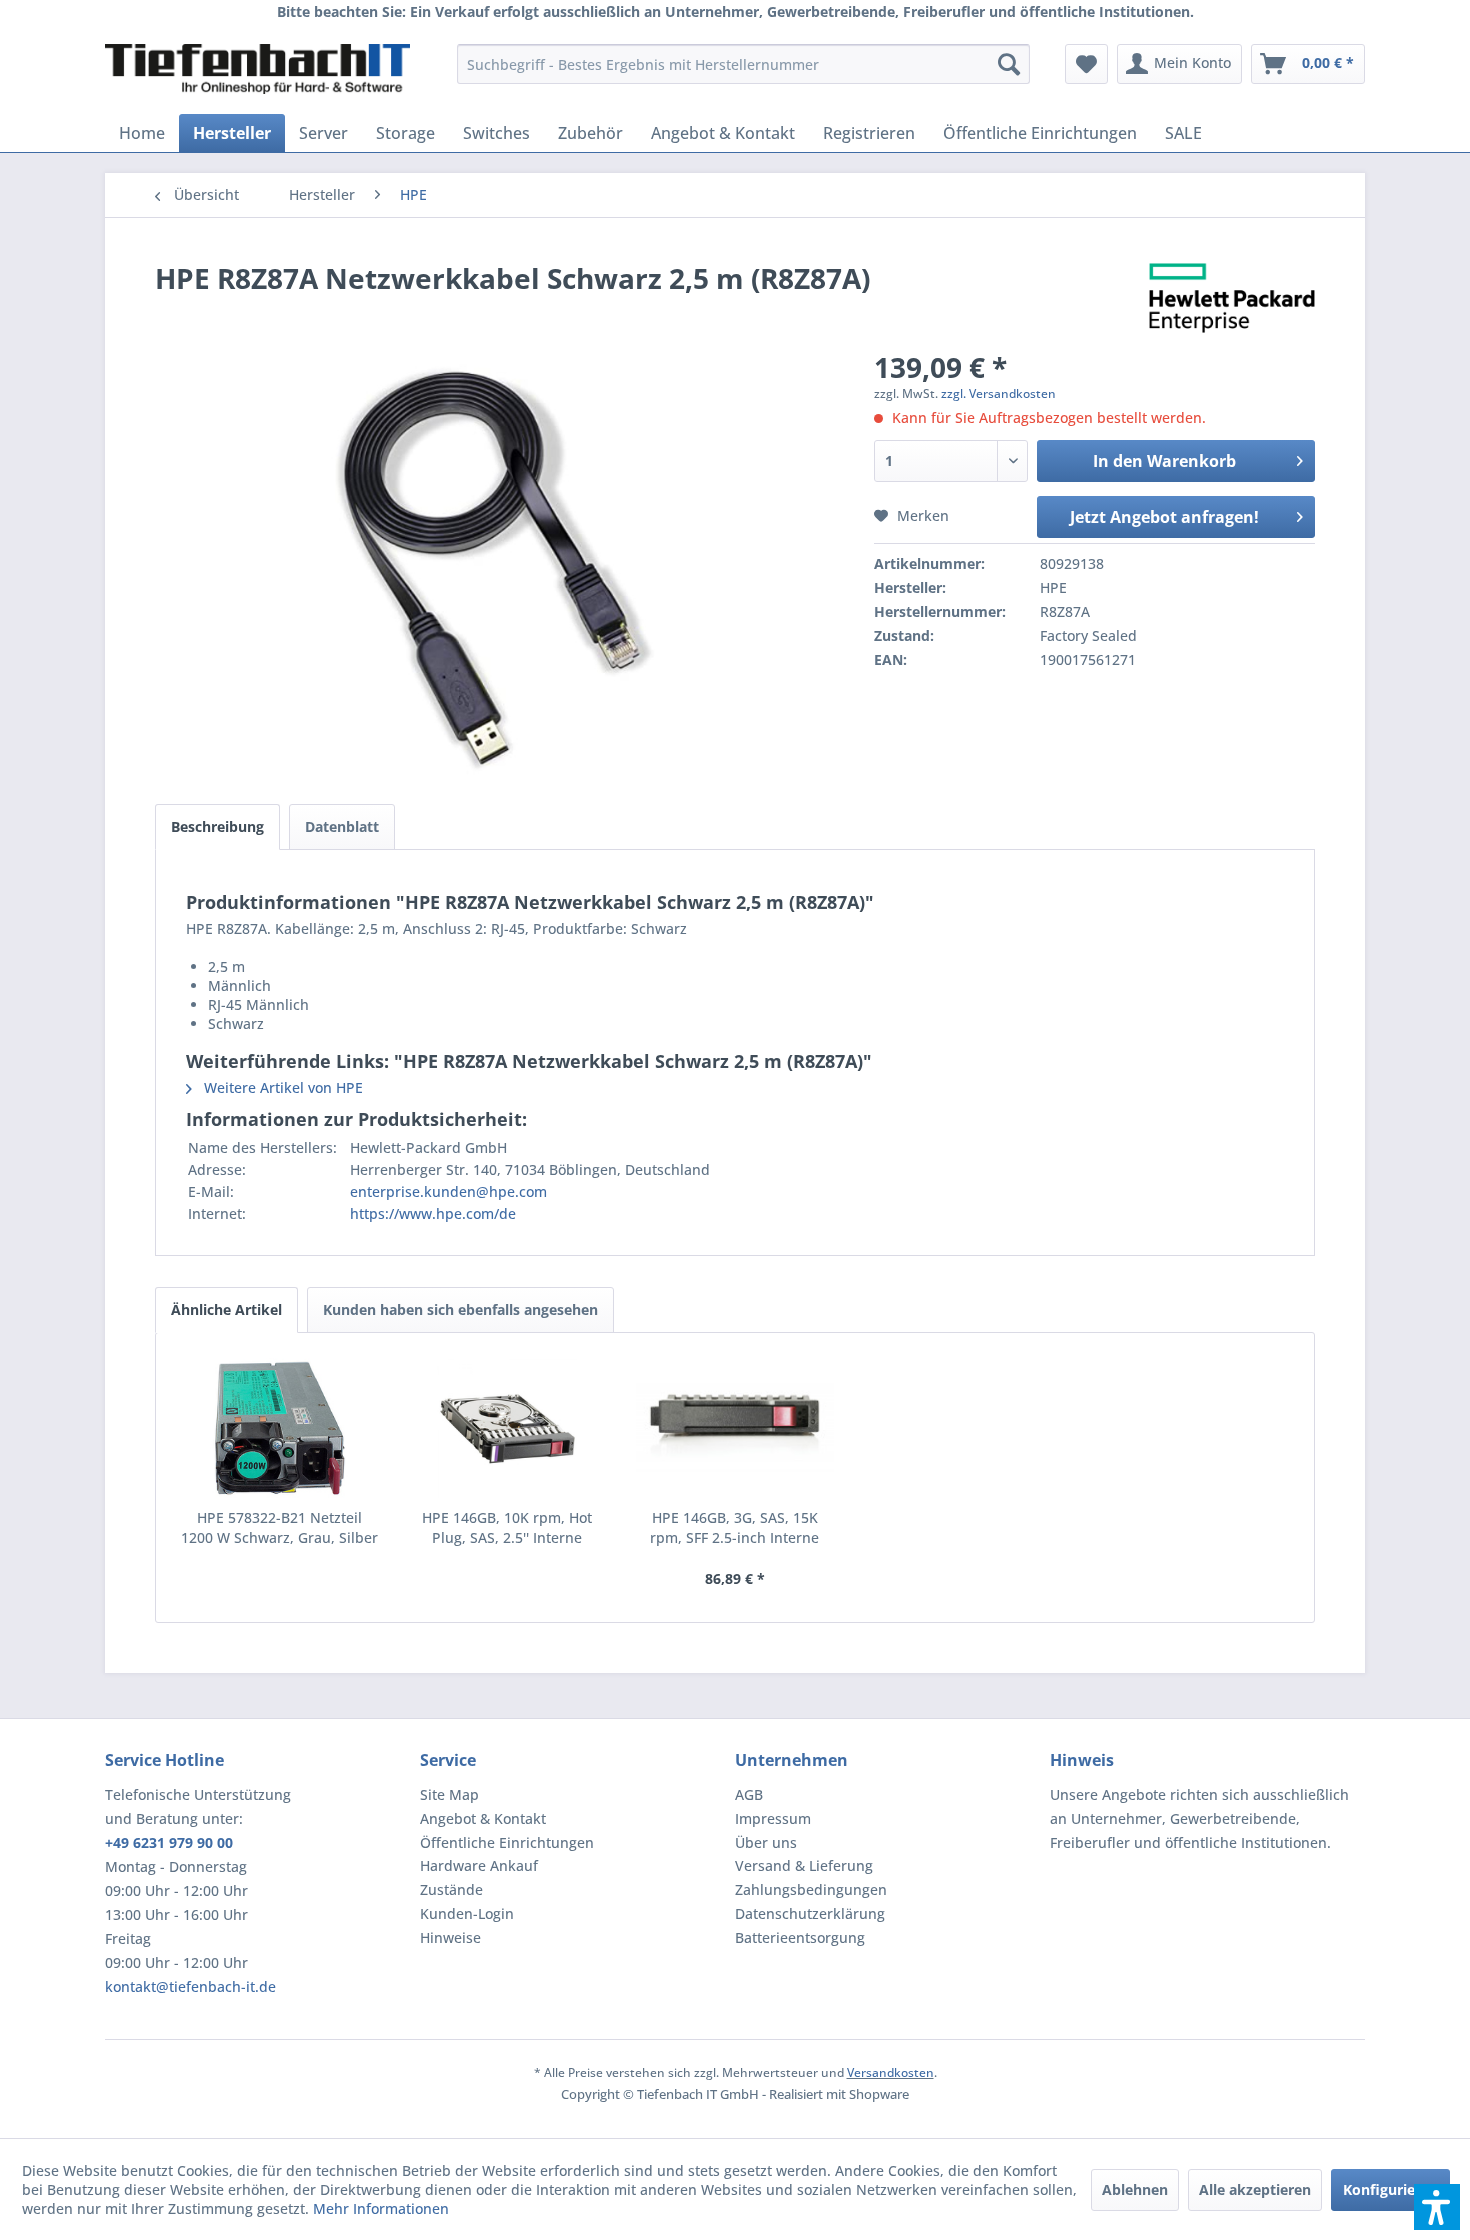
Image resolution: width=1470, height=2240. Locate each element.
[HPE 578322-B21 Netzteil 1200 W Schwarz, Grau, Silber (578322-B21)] (280, 1428)
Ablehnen (1135, 2189)
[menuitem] (743, 64)
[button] (1437, 2207)
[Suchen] (1009, 64)
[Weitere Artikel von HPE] (1232, 298)
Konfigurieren (1390, 2189)
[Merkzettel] (1086, 64)
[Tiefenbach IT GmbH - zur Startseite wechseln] (257, 69)
